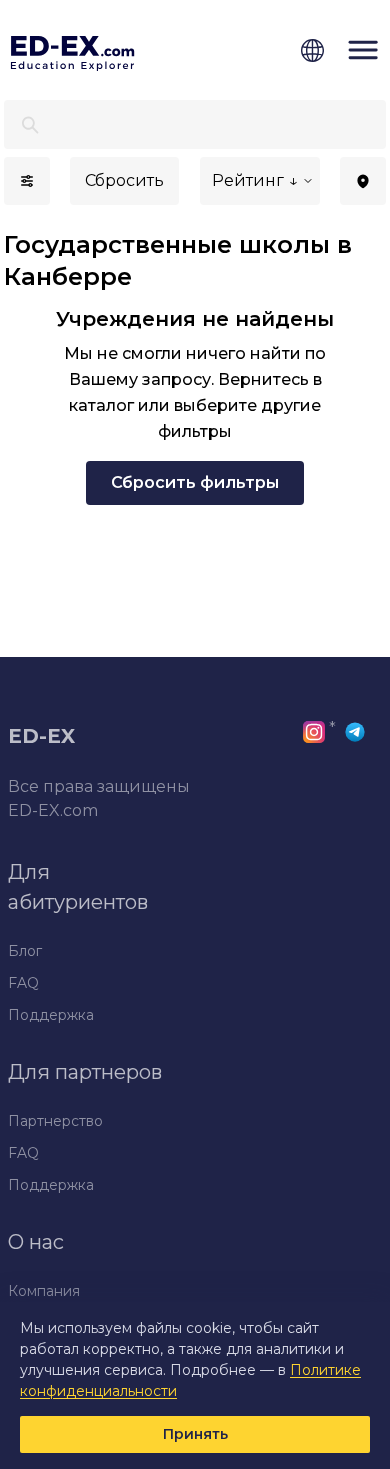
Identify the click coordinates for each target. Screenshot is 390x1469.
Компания (44, 1291)
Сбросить (124, 180)
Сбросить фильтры (195, 482)
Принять (195, 1434)
